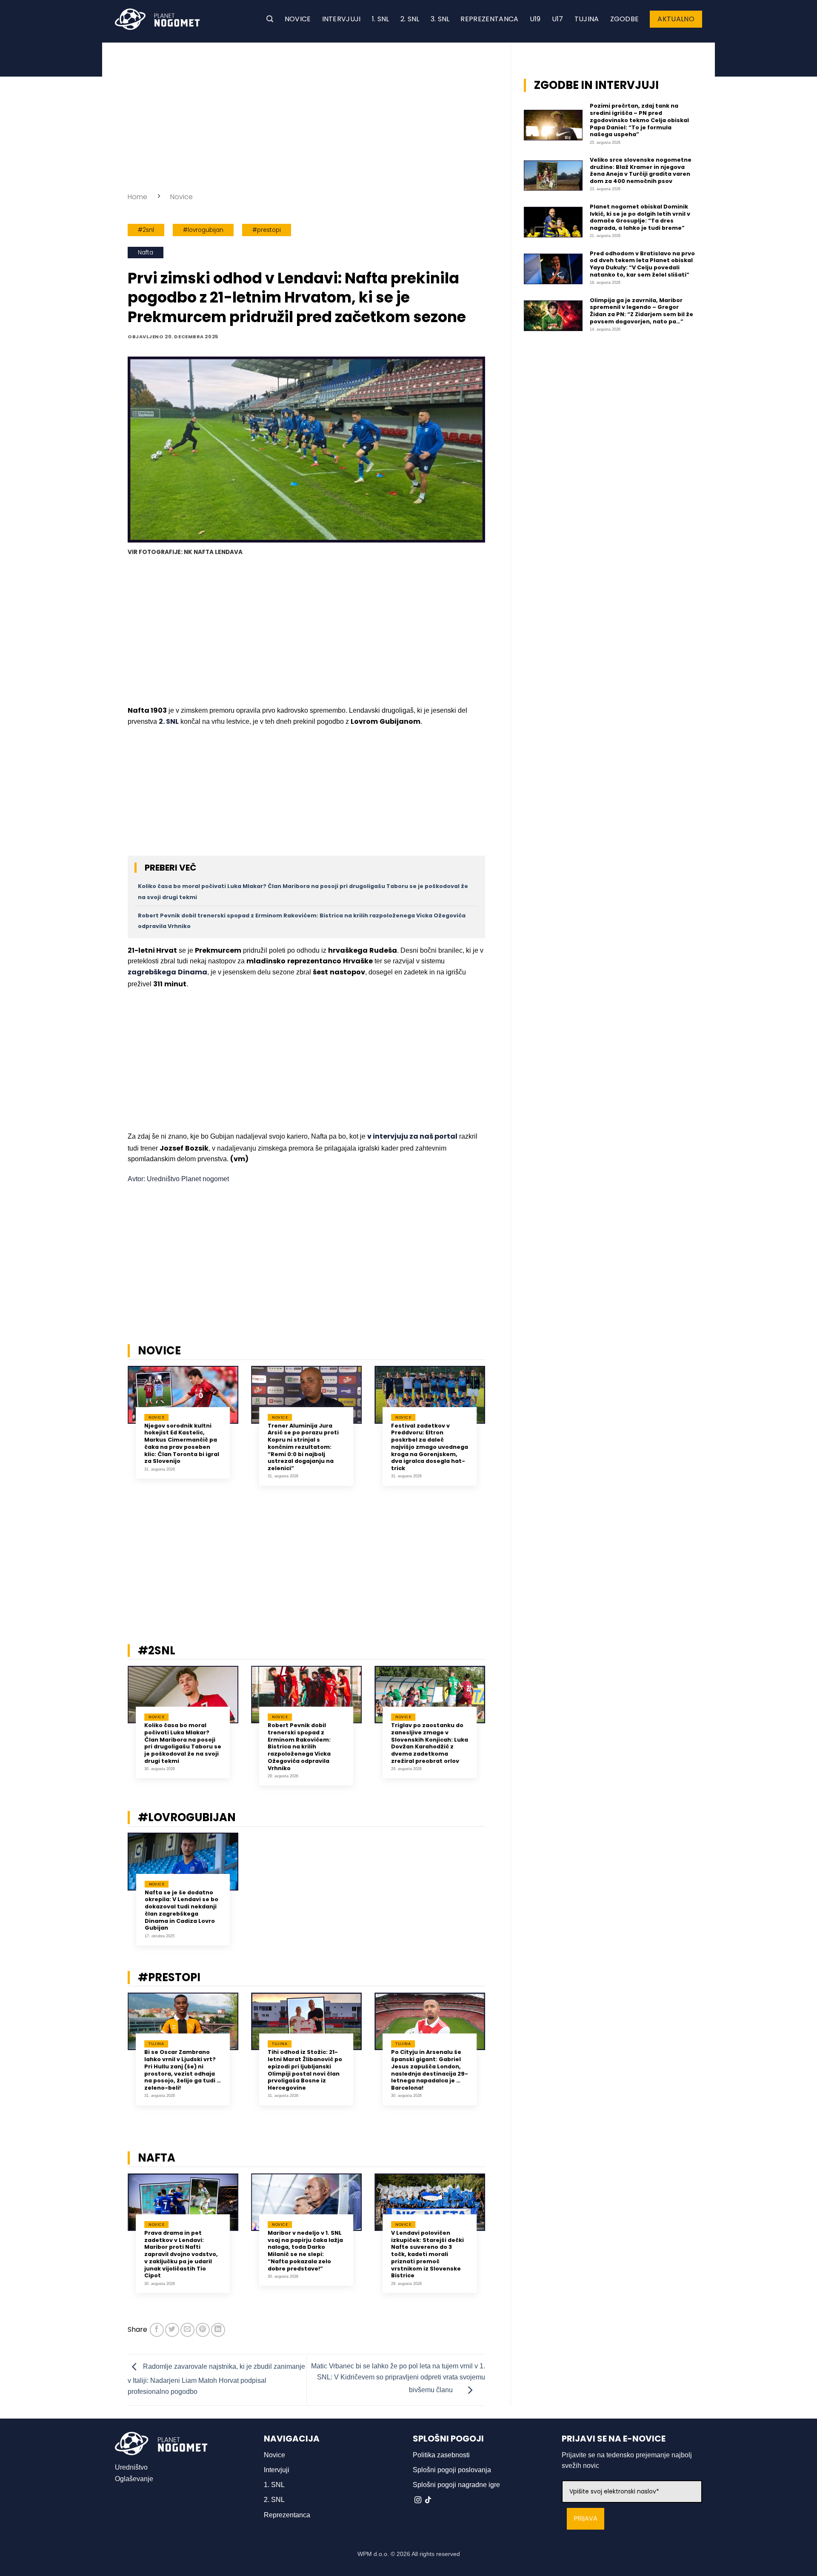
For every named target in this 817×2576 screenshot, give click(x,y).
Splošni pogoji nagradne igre (456, 2485)
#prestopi (267, 230)
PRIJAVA (586, 2519)
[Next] (496, 1432)
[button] (270, 19)
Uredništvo (131, 2467)
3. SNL (440, 19)
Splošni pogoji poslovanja (452, 2470)
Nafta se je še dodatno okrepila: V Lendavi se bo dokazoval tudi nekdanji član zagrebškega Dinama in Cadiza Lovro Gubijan (181, 1911)
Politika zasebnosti (441, 2455)
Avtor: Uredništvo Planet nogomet (178, 1179)
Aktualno (676, 19)
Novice (298, 19)
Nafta (146, 253)
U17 (558, 19)
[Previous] (117, 1432)
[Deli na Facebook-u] (157, 2330)
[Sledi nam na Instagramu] (418, 2500)
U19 (535, 19)
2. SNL (410, 19)
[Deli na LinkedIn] (218, 2330)
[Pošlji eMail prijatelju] (187, 2330)
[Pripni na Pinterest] (203, 2330)
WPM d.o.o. (373, 2554)
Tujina (587, 19)
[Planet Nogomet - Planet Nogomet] (157, 19)
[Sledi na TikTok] (428, 2500)
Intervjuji (341, 19)
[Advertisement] (306, 115)
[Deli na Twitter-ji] (172, 2330)
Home (137, 197)
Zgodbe (625, 19)
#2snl (146, 230)
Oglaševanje (134, 2479)
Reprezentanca (489, 19)
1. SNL (381, 19)
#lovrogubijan (203, 230)
